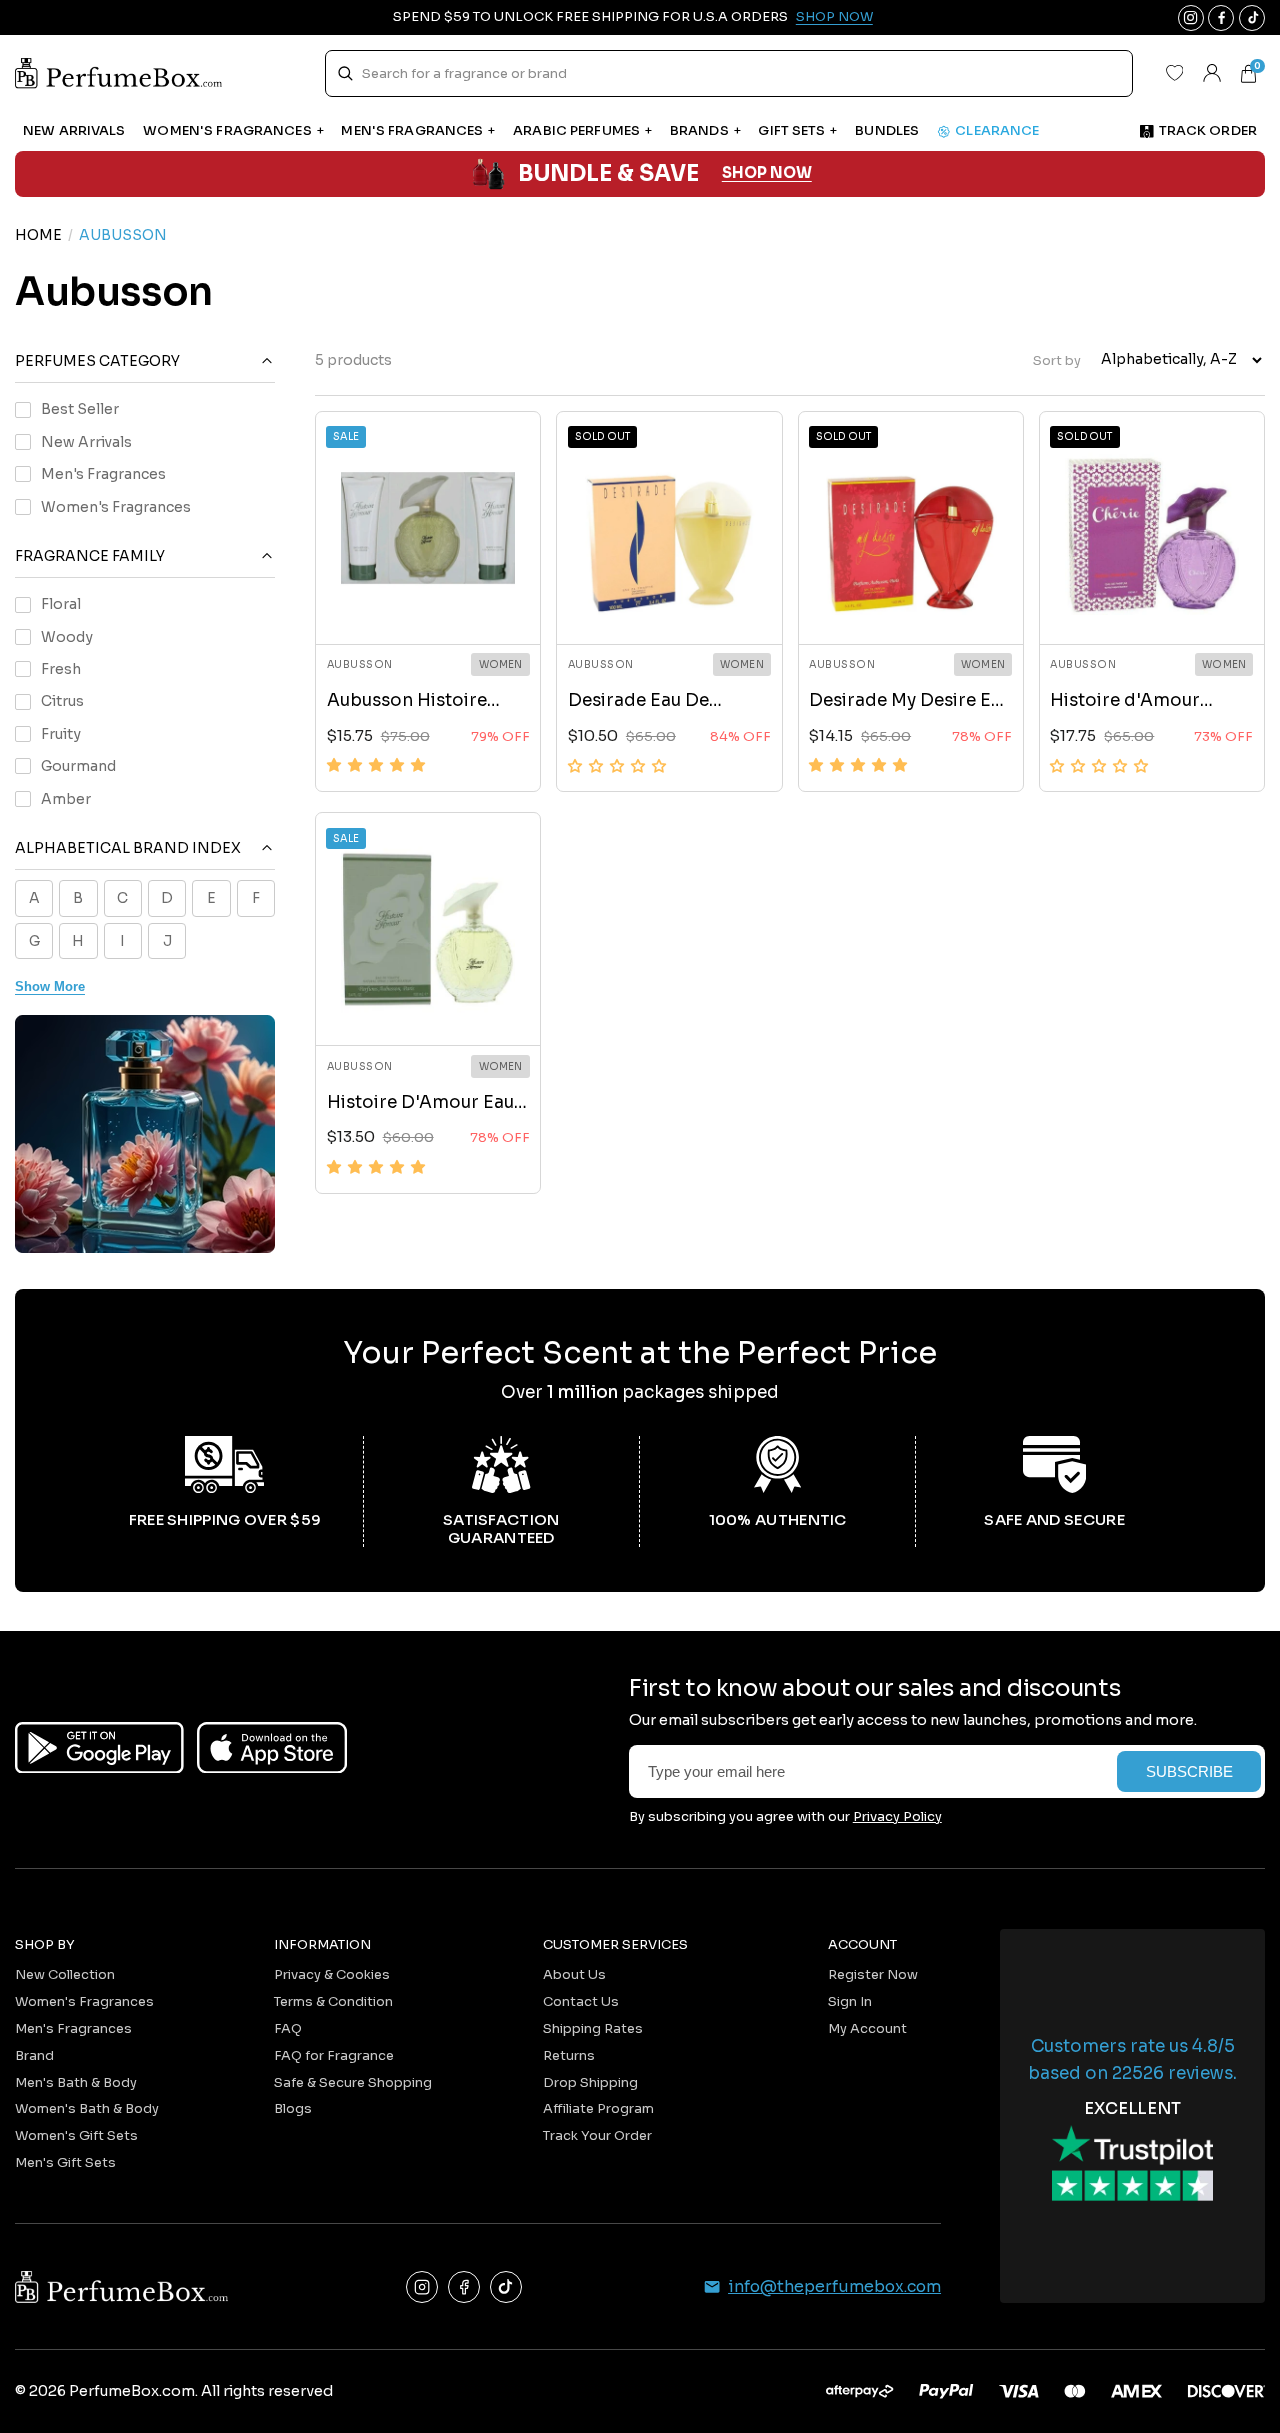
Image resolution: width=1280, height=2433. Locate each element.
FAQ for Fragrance (334, 2055)
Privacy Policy (897, 1816)
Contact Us (581, 2001)
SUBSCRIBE (1189, 1772)
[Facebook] (464, 2287)
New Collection (65, 1974)
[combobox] (728, 73)
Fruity (61, 734)
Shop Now (834, 16)
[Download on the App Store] (272, 1748)
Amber (66, 799)
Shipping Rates (593, 2028)
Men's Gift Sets (65, 2162)
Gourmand (78, 766)
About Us (574, 1974)
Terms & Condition (333, 2001)
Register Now (873, 1974)
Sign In (850, 2001)
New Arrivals (86, 442)
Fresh (61, 669)
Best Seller (80, 409)
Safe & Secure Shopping (353, 2082)
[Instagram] (422, 2287)
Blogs (293, 2108)
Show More (50, 986)
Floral (61, 604)
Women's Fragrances (116, 506)
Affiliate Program (598, 2108)
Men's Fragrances (103, 474)
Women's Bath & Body (87, 2108)
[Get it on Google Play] (99, 1748)
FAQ (288, 2028)
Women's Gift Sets (76, 2135)
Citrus (62, 701)
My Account (867, 2028)
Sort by (1057, 359)
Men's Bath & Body (76, 2082)
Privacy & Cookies (332, 1974)
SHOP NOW (767, 173)
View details (428, 607)
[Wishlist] (1174, 73)
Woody (67, 637)
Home (38, 235)
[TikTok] (506, 2287)
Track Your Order (597, 2135)
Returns (569, 2055)
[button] (376, 765)
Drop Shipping (590, 2082)
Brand (34, 2055)
